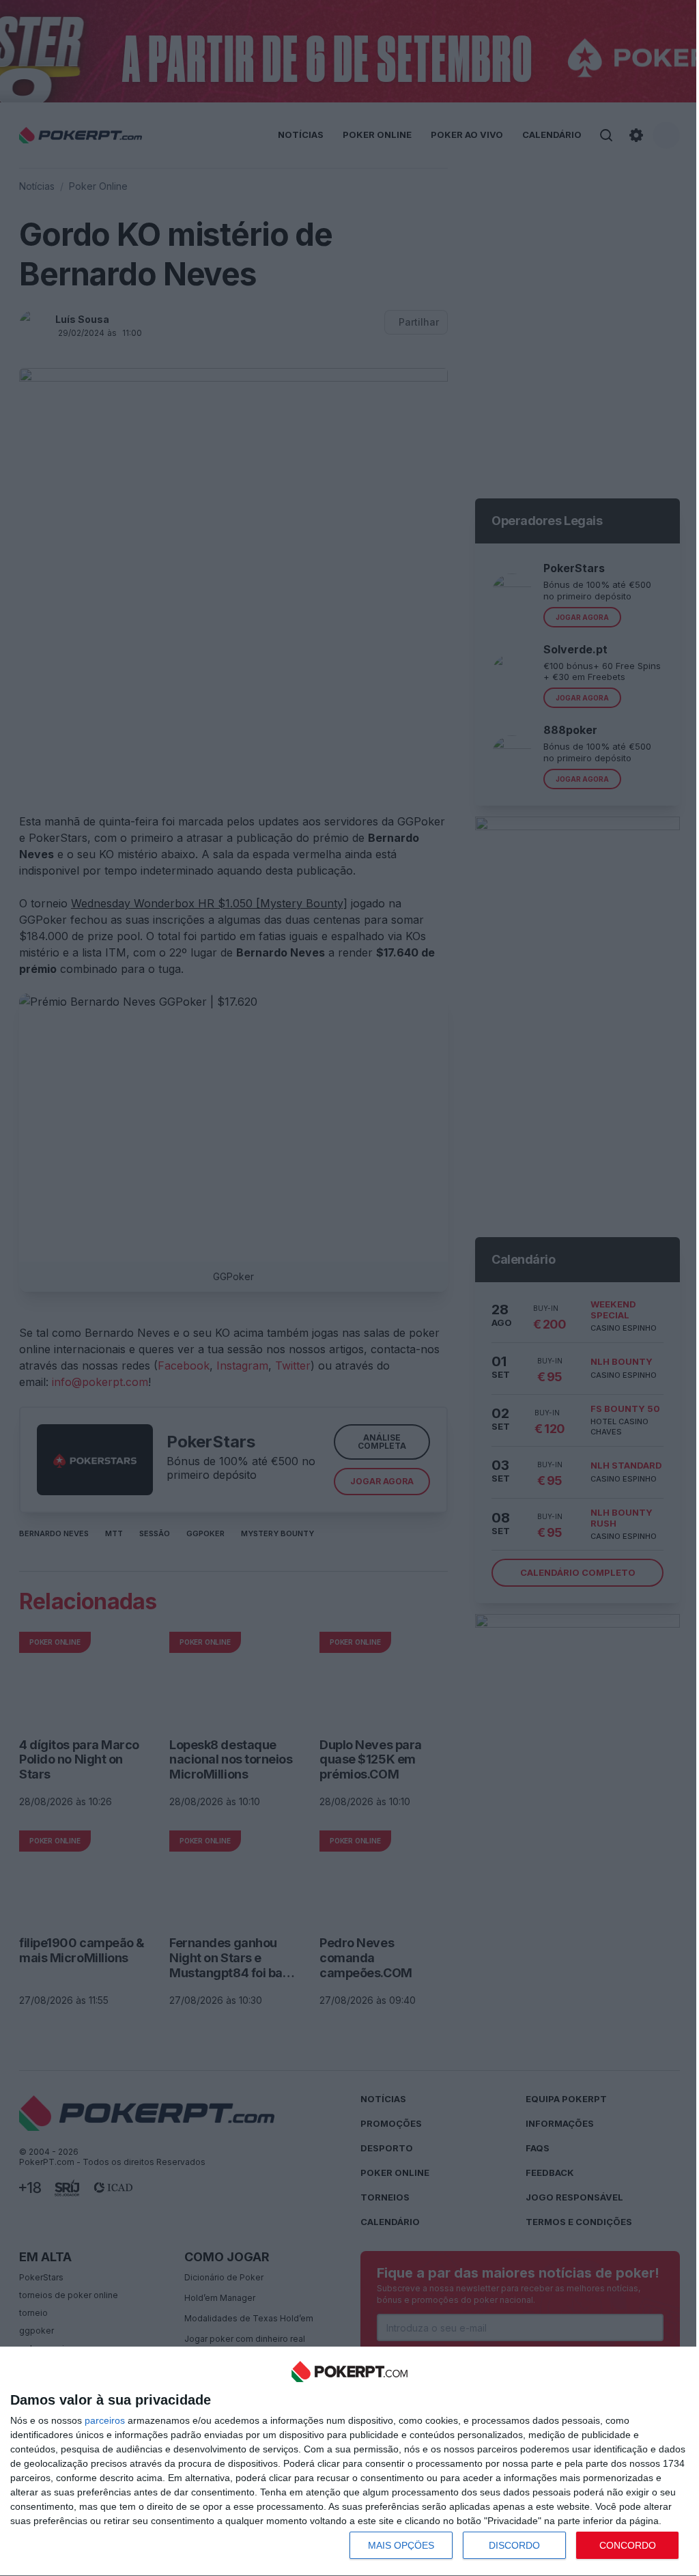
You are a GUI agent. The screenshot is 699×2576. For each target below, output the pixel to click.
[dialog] (349, 2462)
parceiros (105, 2420)
